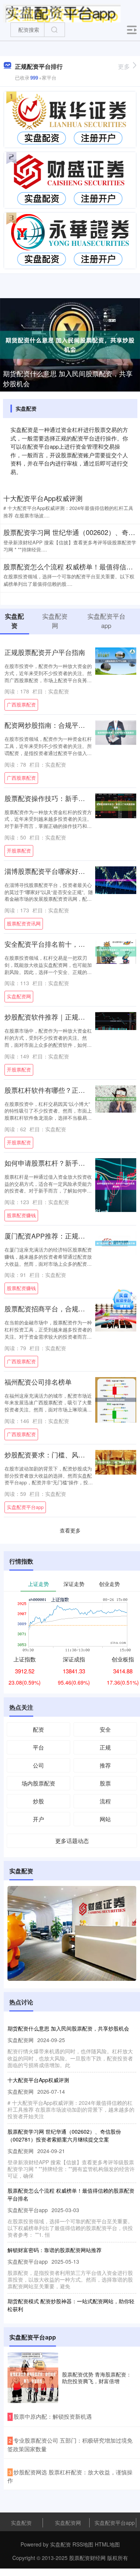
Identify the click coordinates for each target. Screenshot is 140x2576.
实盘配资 (21, 2523)
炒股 (38, 1801)
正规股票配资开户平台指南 (45, 652)
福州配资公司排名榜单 (38, 1382)
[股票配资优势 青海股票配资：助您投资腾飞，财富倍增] (33, 2378)
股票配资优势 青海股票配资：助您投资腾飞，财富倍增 (97, 2378)
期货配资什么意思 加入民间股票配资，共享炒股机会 (68, 378)
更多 (124, 66)
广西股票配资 (21, 705)
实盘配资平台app (25, 1507)
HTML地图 (107, 2544)
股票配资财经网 (87, 2558)
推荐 (105, 1765)
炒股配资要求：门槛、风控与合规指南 (62, 1455)
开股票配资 (19, 851)
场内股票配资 (38, 1783)
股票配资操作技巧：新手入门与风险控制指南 (72, 798)
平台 (38, 1747)
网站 (105, 1819)
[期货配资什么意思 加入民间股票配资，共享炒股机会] (70, 344)
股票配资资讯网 (24, 924)
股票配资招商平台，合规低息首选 (55, 1309)
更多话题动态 (72, 1841)
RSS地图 (83, 2544)
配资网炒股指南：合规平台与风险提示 (62, 725)
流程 (105, 1801)
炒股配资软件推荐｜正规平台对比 (55, 1017)
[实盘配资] (62, 12)
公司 (38, 1765)
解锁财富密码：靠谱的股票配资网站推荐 (55, 2250)
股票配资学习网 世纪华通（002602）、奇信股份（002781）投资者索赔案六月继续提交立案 (64, 2135)
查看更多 (70, 1530)
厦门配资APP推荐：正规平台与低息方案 (65, 1236)
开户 (38, 1819)
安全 (105, 1729)
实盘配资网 (19, 996)
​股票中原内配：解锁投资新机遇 (53, 2416)
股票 (105, 1783)
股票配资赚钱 (21, 1215)
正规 (105, 1747)
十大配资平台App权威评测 (43, 498)
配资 (38, 1729)
